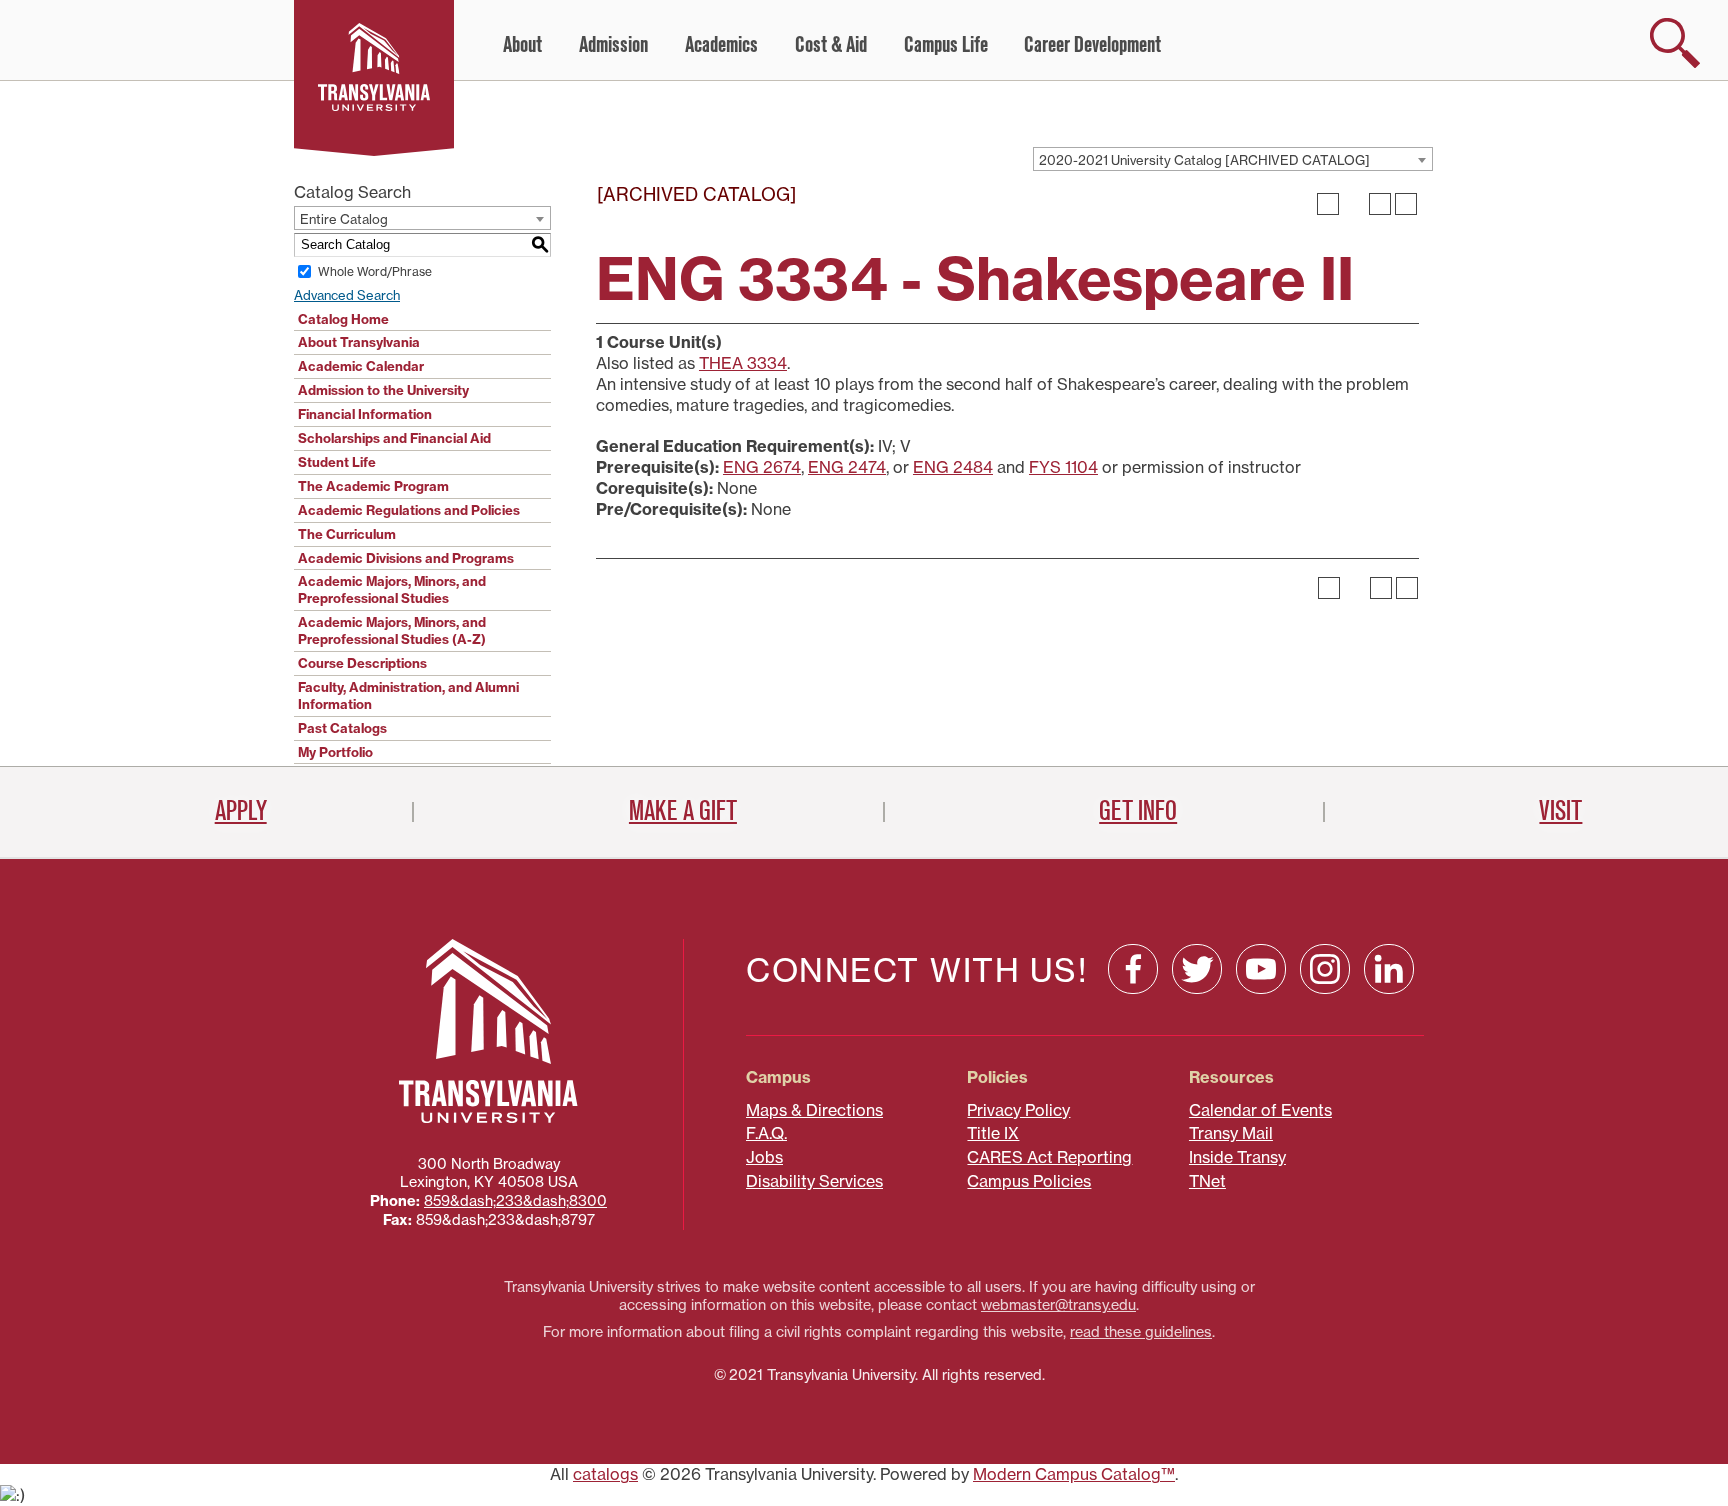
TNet (1207, 1181)
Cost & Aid (831, 45)
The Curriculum (347, 534)
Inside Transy (1237, 1157)
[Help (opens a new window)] (1406, 204)
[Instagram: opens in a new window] (1325, 969)
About (522, 45)
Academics (721, 45)
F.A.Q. (766, 1133)
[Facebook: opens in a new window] (1133, 969)
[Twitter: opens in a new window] (1197, 969)
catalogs (605, 1474)
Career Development (1092, 45)
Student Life (337, 462)
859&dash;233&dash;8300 (515, 1201)
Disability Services (814, 1181)
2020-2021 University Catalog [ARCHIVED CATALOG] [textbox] (1204, 160)
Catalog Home (343, 319)
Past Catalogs (342, 728)
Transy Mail (1231, 1133)
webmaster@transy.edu (1058, 1305)
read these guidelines (1141, 1332)
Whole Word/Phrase (375, 271)
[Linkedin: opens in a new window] (1389, 969)
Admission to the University (383, 390)
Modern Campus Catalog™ (1074, 1474)
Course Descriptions (362, 663)
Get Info (1138, 811)
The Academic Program (373, 486)
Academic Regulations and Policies (409, 510)
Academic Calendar (361, 366)
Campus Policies (1029, 1181)
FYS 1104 (1063, 467)
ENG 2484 (953, 467)
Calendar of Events (1260, 1110)
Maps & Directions (814, 1110)
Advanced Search (347, 295)
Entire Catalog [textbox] (344, 219)
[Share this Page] (1354, 204)
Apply (241, 811)
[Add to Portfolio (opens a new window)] (1328, 204)
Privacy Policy (1018, 1110)
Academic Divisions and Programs (406, 558)
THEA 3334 (743, 363)
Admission (613, 45)
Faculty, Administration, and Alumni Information (408, 695)
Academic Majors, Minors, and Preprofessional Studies (392, 589)
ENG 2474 (847, 467)
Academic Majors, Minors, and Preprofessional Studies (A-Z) (392, 630)
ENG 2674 (762, 467)
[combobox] (1233, 159)
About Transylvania (359, 342)
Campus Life (946, 45)
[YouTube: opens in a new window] (1261, 969)
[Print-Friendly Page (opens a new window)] (1380, 204)
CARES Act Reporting (1049, 1157)
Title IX (993, 1133)
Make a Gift (683, 811)
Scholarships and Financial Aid (394, 438)
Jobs (764, 1157)
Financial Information (365, 414)
